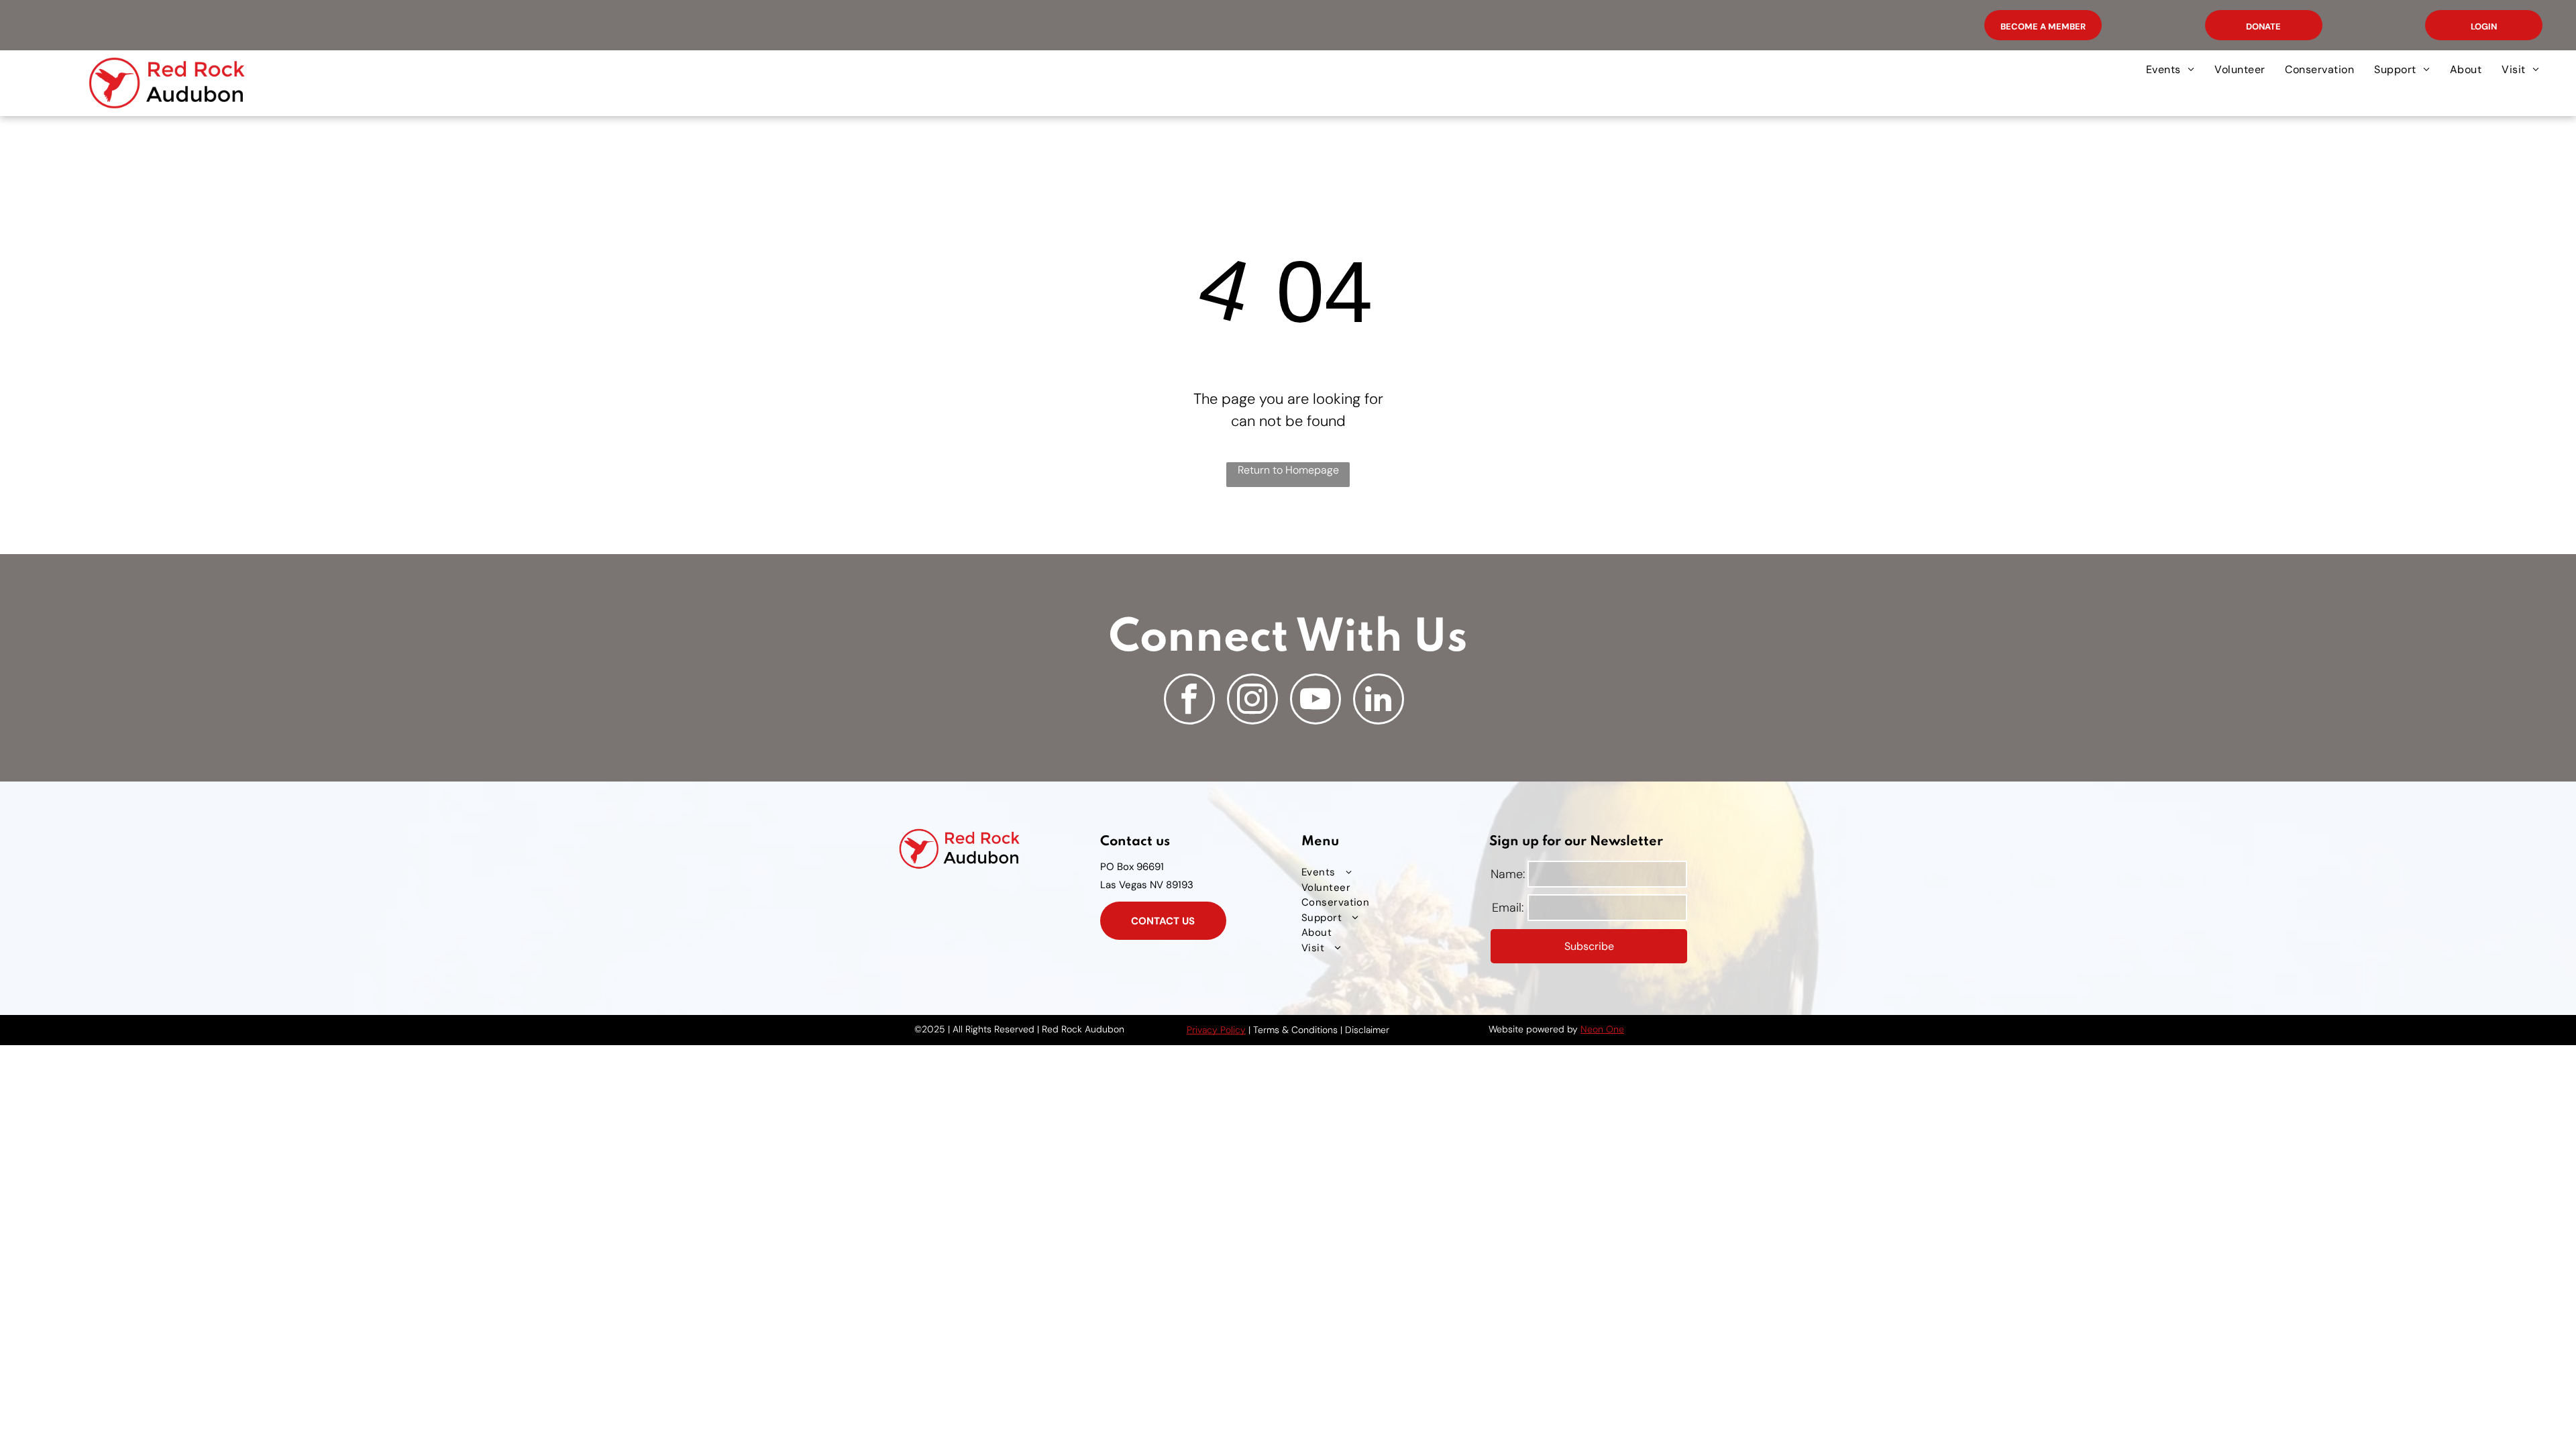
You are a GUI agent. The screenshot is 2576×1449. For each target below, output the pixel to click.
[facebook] (1189, 701)
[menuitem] (2170, 70)
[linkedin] (1379, 701)
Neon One (1602, 1029)
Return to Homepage (1288, 470)
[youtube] (1316, 701)
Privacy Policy (1216, 1030)
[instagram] (1252, 701)
